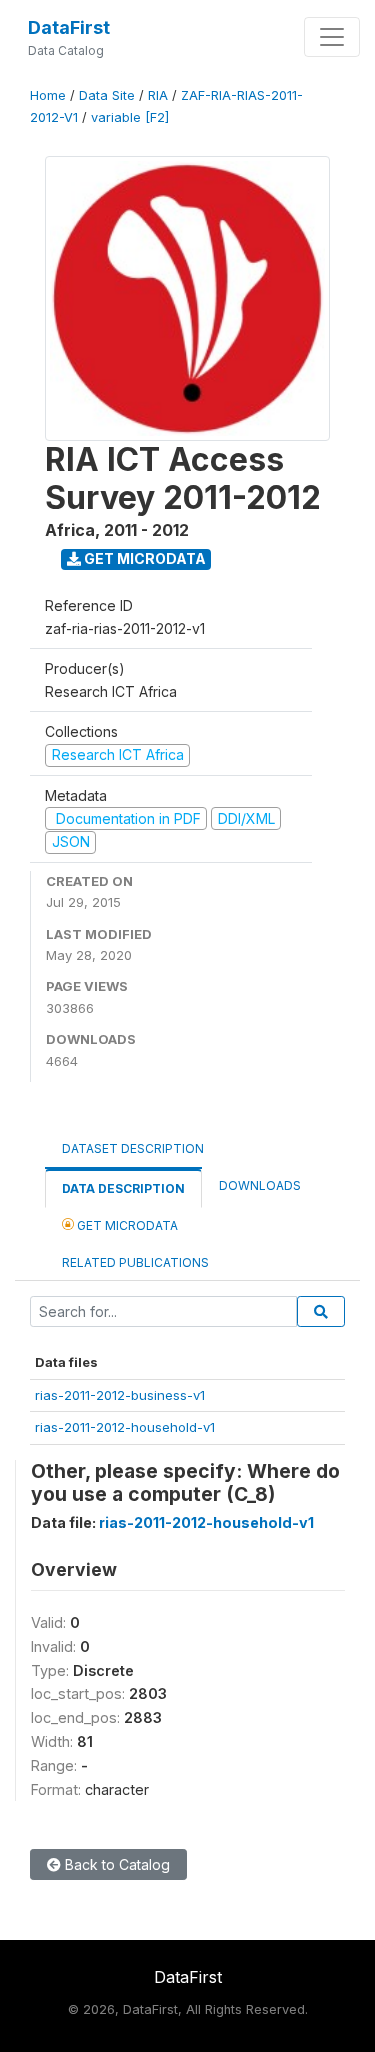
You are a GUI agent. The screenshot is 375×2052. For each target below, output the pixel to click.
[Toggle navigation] (332, 37)
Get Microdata (143, 558)
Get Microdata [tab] (126, 1225)
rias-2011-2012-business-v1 (120, 1395)
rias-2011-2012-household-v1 (125, 1427)
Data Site (107, 95)
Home (48, 95)
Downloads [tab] (260, 1185)
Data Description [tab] (123, 1188)
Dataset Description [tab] (133, 1148)
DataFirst (69, 27)
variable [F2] (130, 117)
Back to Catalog (115, 1864)
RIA (158, 95)
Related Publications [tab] (135, 1262)
